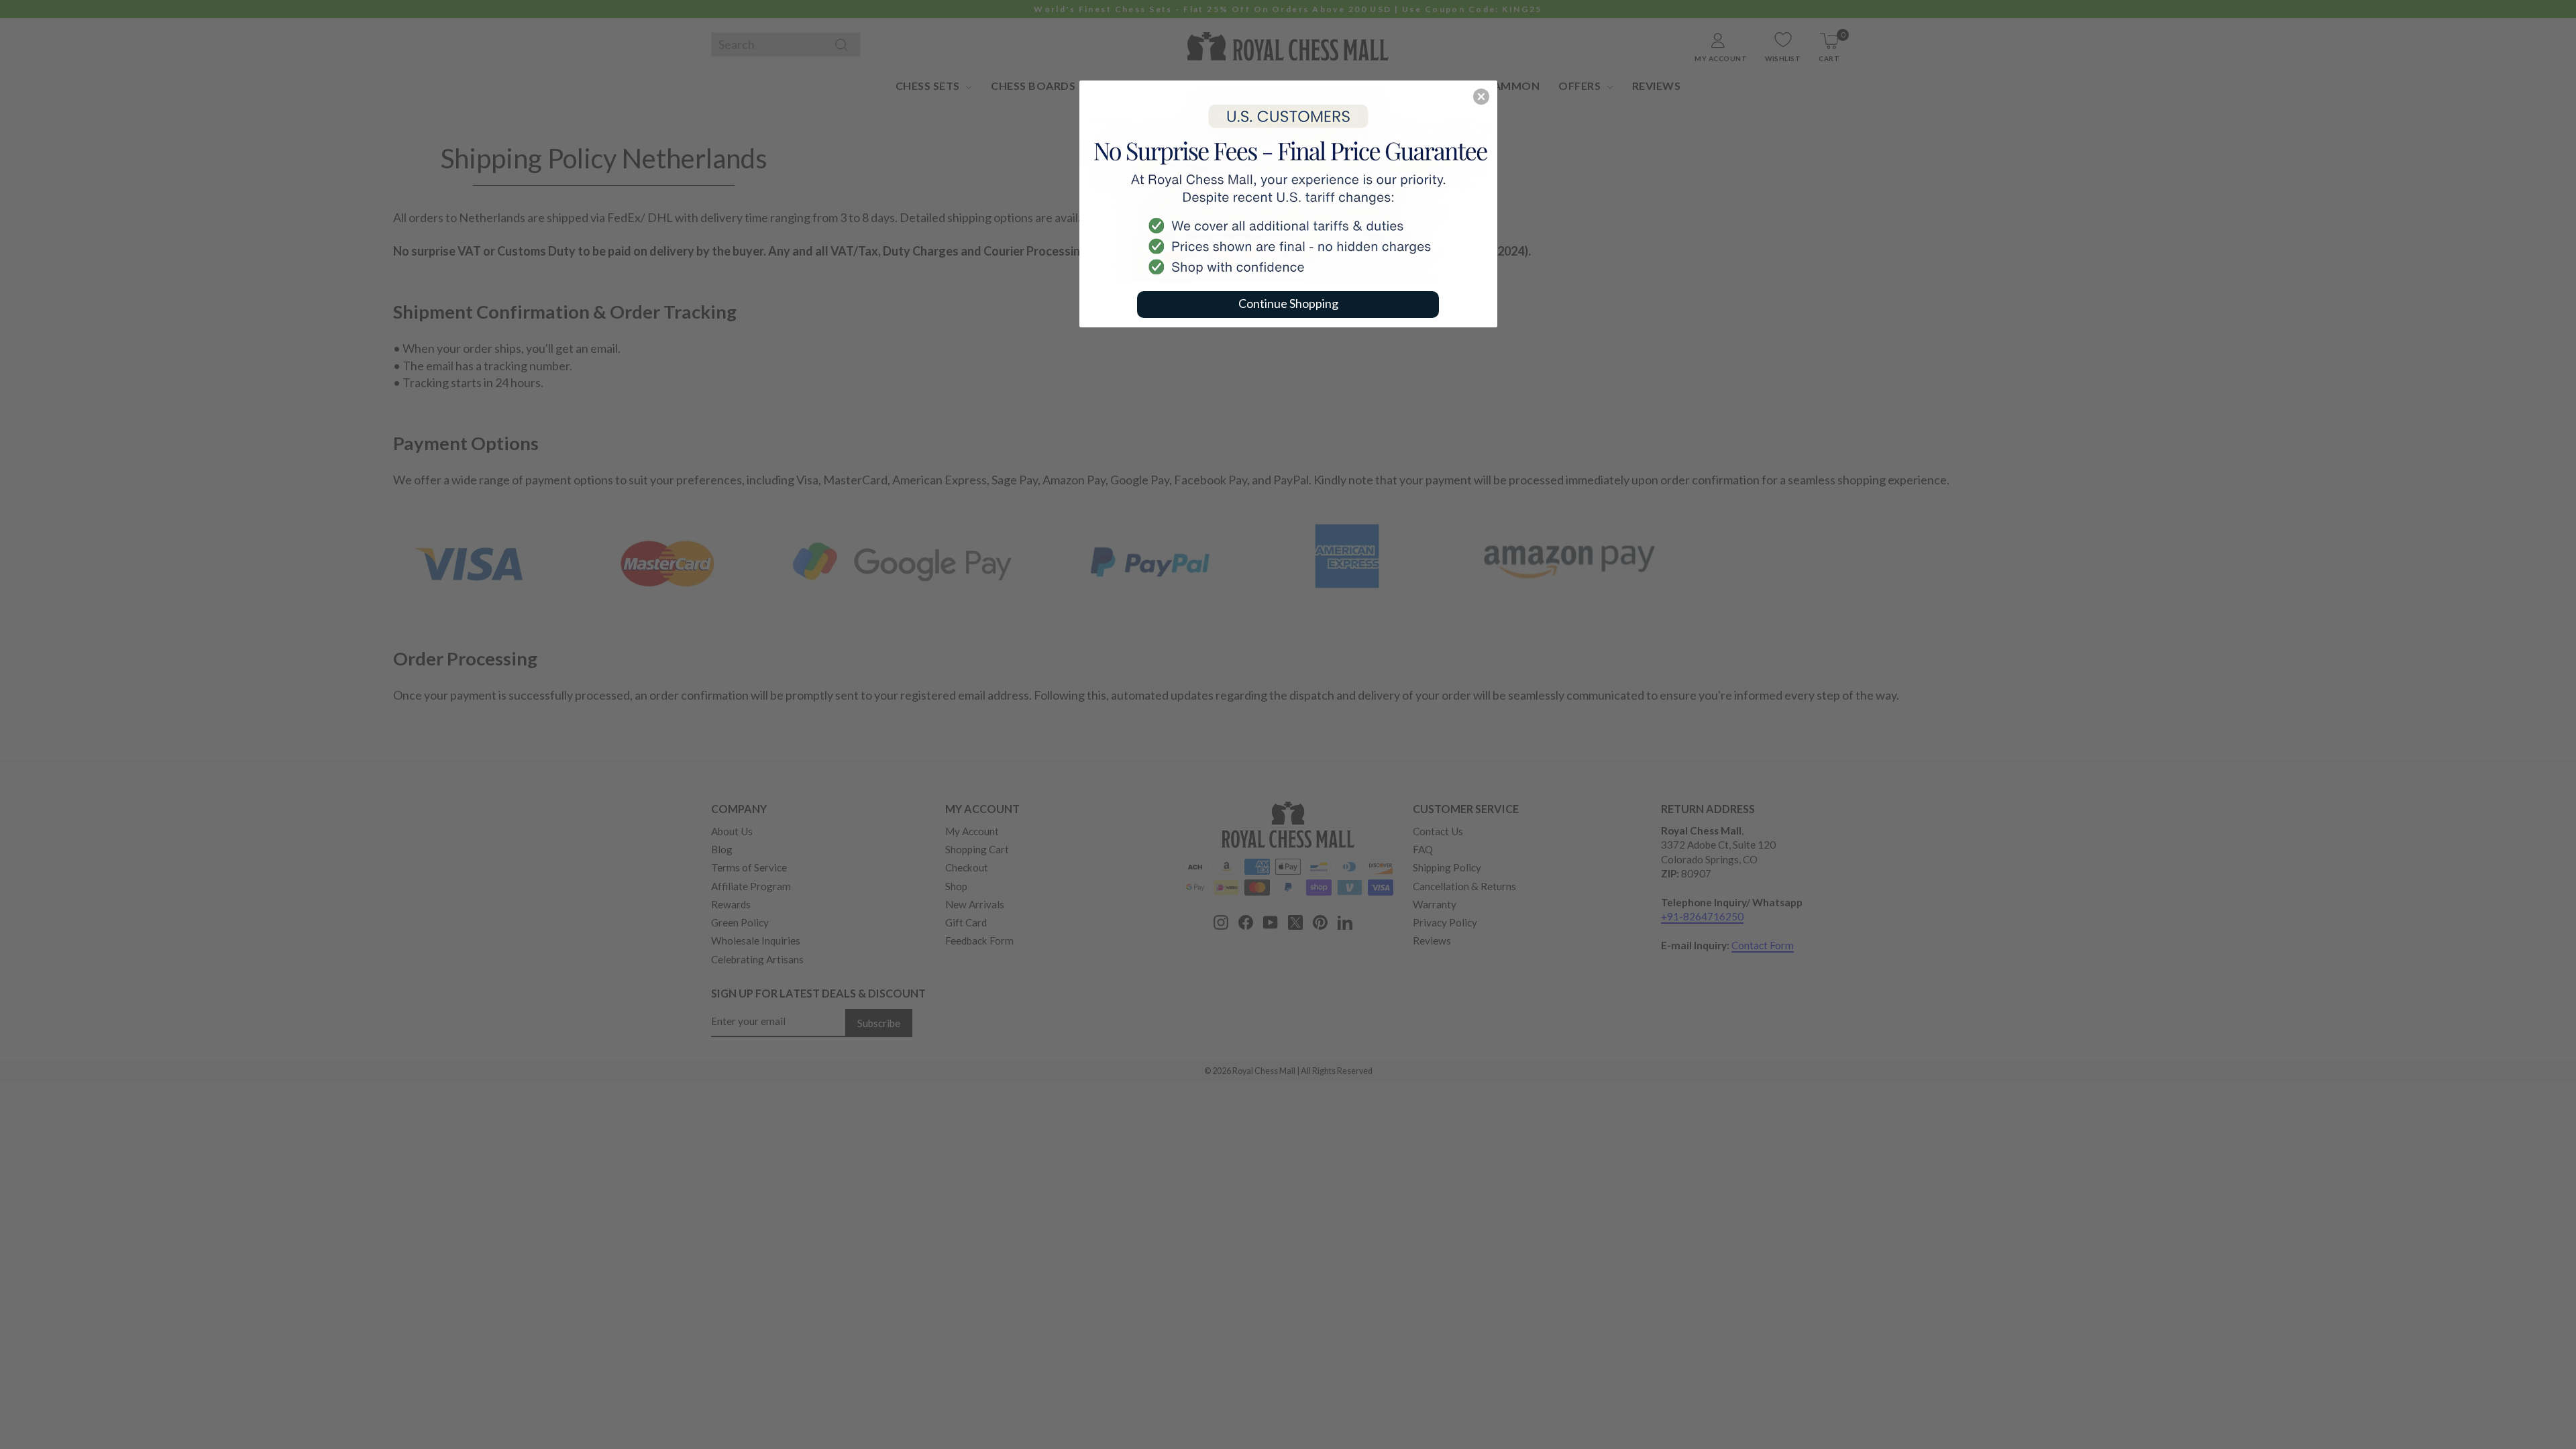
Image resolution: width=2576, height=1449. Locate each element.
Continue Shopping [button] (1288, 303)
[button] (1481, 97)
